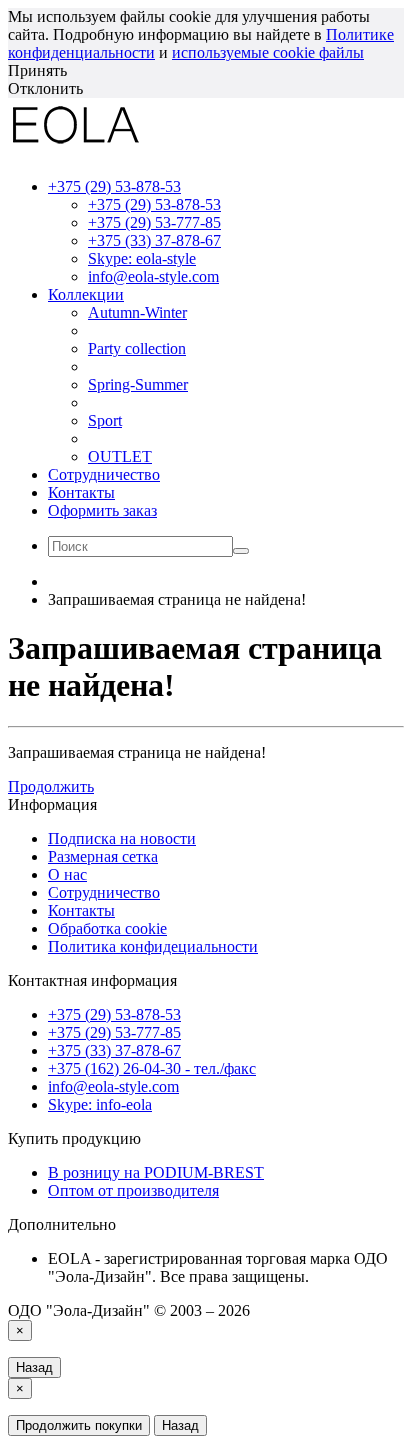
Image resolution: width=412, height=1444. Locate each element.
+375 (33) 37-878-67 (154, 240)
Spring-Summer (138, 384)
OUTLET (120, 456)
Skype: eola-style (142, 258)
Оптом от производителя (133, 1190)
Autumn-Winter (137, 312)
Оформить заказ (102, 510)
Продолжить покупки (79, 1425)
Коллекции (86, 294)
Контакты (81, 492)
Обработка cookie (107, 928)
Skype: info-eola (100, 1104)
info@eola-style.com (153, 276)
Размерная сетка (103, 856)
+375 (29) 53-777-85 (154, 222)
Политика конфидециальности (153, 946)
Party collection (137, 348)
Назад (34, 1367)
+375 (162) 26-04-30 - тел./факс (152, 1068)
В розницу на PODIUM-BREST (156, 1172)
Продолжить (51, 786)
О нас (67, 874)
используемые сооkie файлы (268, 52)
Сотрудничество (104, 474)
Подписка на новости (122, 838)
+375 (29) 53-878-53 (154, 204)
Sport (105, 420)
